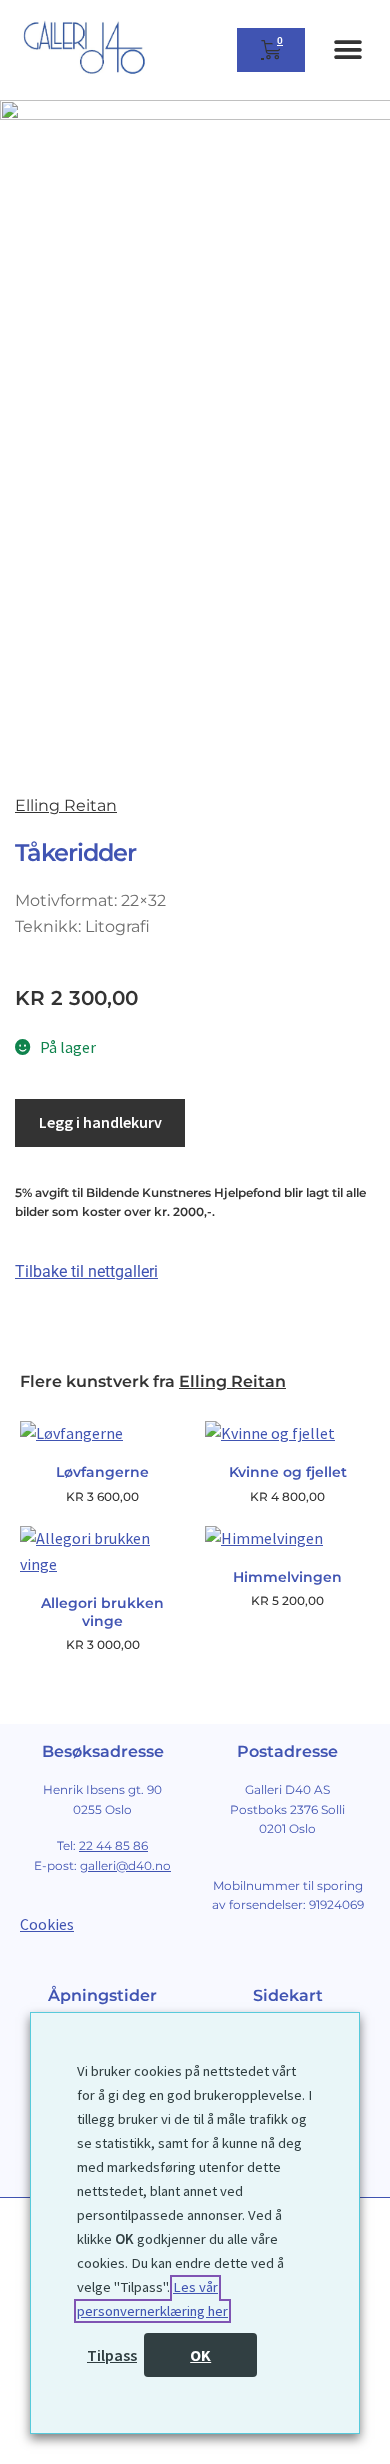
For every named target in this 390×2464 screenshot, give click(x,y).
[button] (347, 50)
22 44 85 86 (113, 1845)
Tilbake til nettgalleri (86, 1271)
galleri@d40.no (125, 1865)
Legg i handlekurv (100, 1122)
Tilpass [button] (112, 2355)
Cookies (47, 1924)
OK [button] (200, 2355)
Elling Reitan (66, 805)
